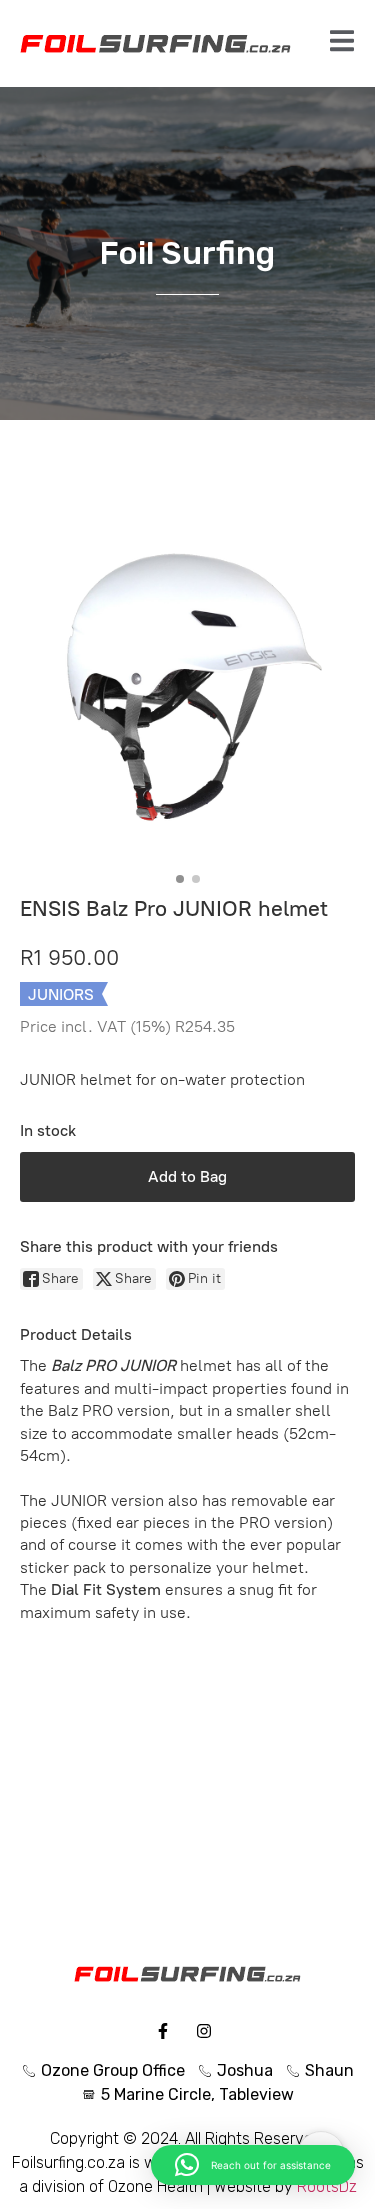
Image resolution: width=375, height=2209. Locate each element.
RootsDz (327, 2186)
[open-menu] (342, 43)
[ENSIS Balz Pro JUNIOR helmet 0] (187, 697)
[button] (253, 2165)
